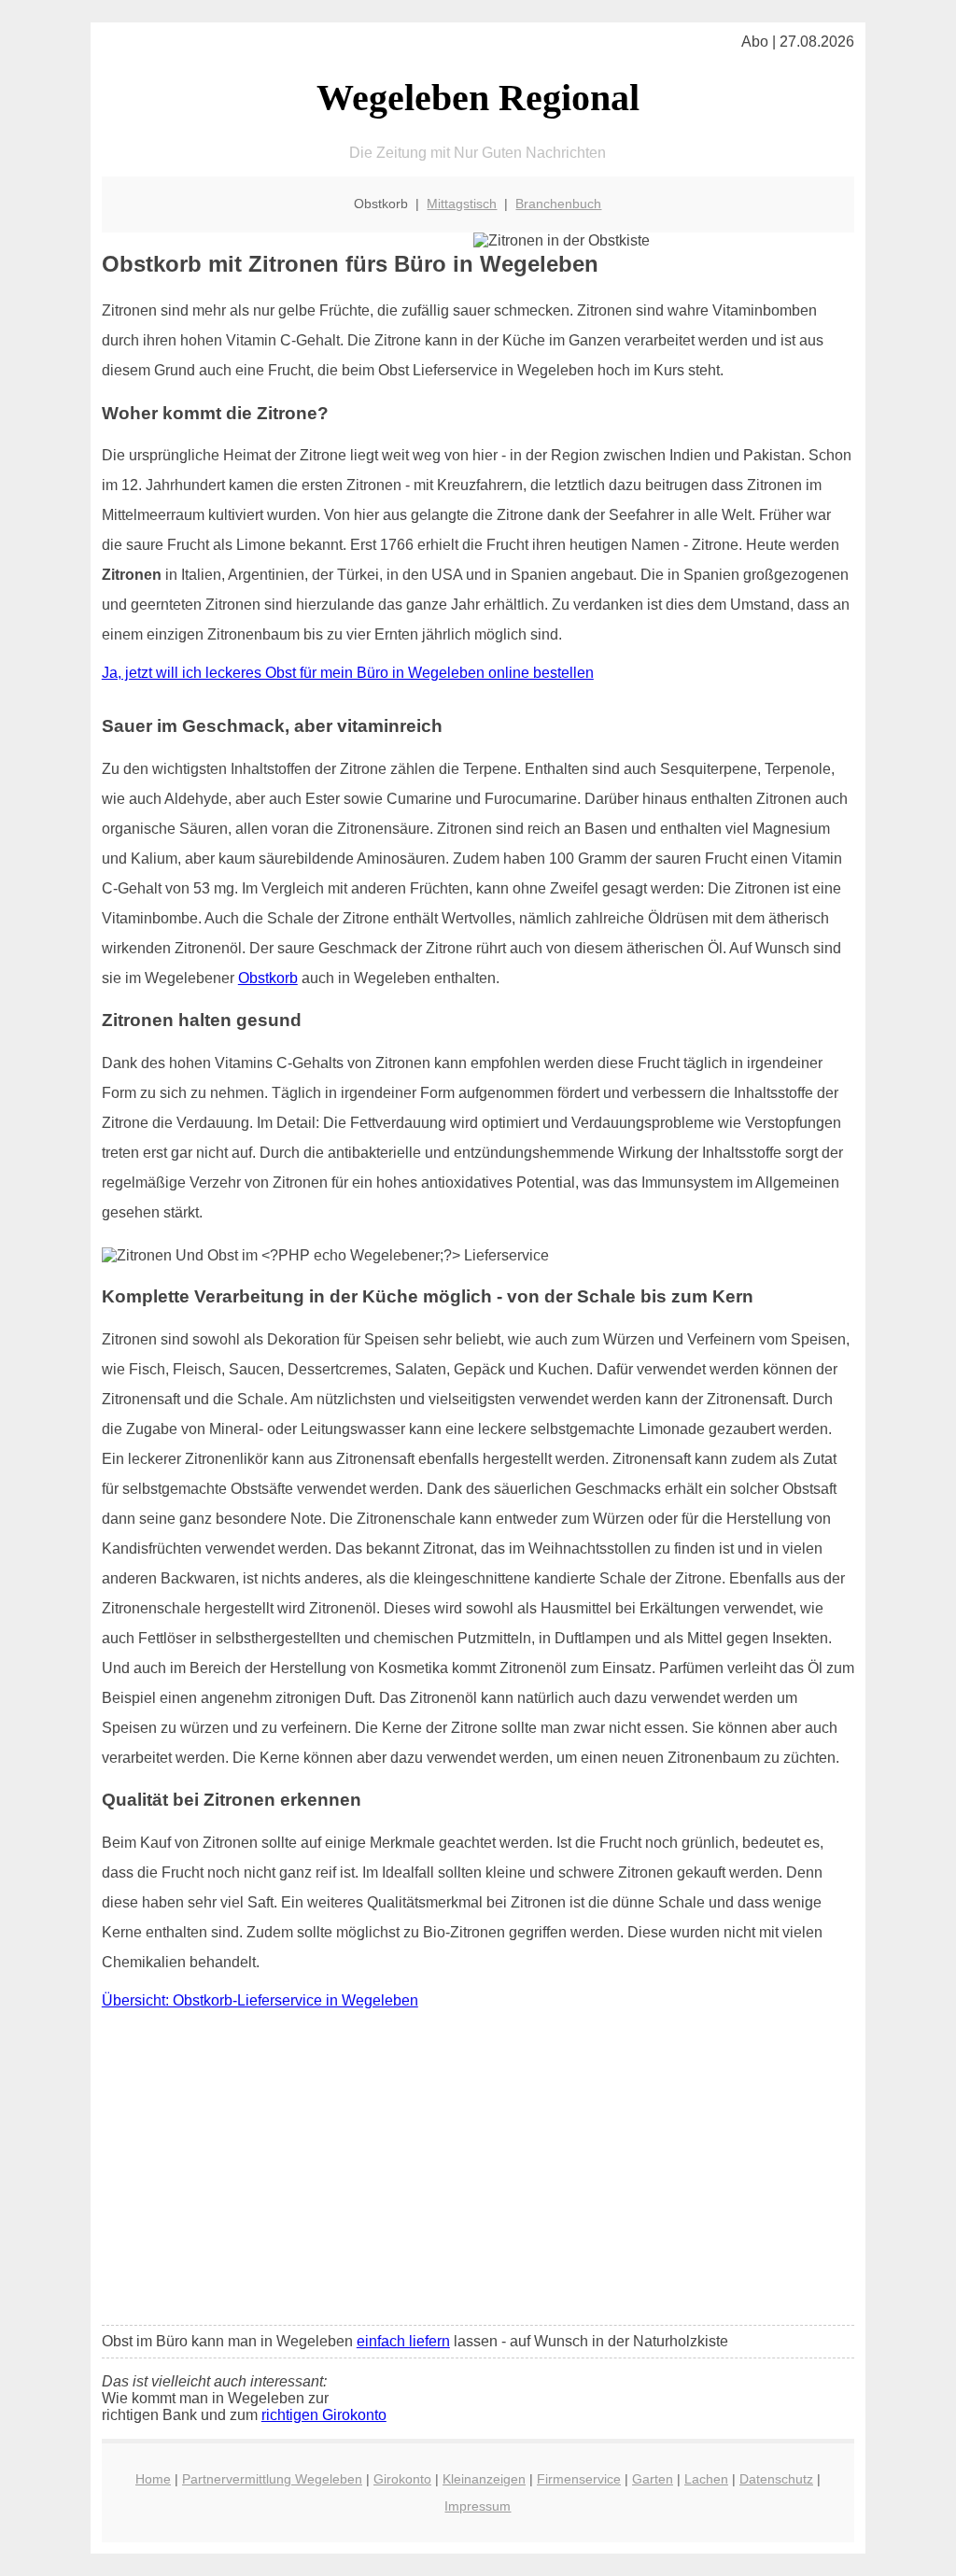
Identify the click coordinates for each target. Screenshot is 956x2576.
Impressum (478, 2506)
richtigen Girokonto (324, 2415)
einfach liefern (403, 2341)
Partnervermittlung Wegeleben (272, 2479)
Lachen (706, 2479)
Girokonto (402, 2479)
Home (153, 2479)
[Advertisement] (478, 2172)
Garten (653, 2479)
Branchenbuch (558, 204)
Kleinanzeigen (484, 2479)
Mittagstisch (462, 204)
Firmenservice (579, 2479)
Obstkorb (268, 978)
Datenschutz (776, 2479)
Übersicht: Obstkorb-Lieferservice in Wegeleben (260, 2000)
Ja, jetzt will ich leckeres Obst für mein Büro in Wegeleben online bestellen (348, 673)
